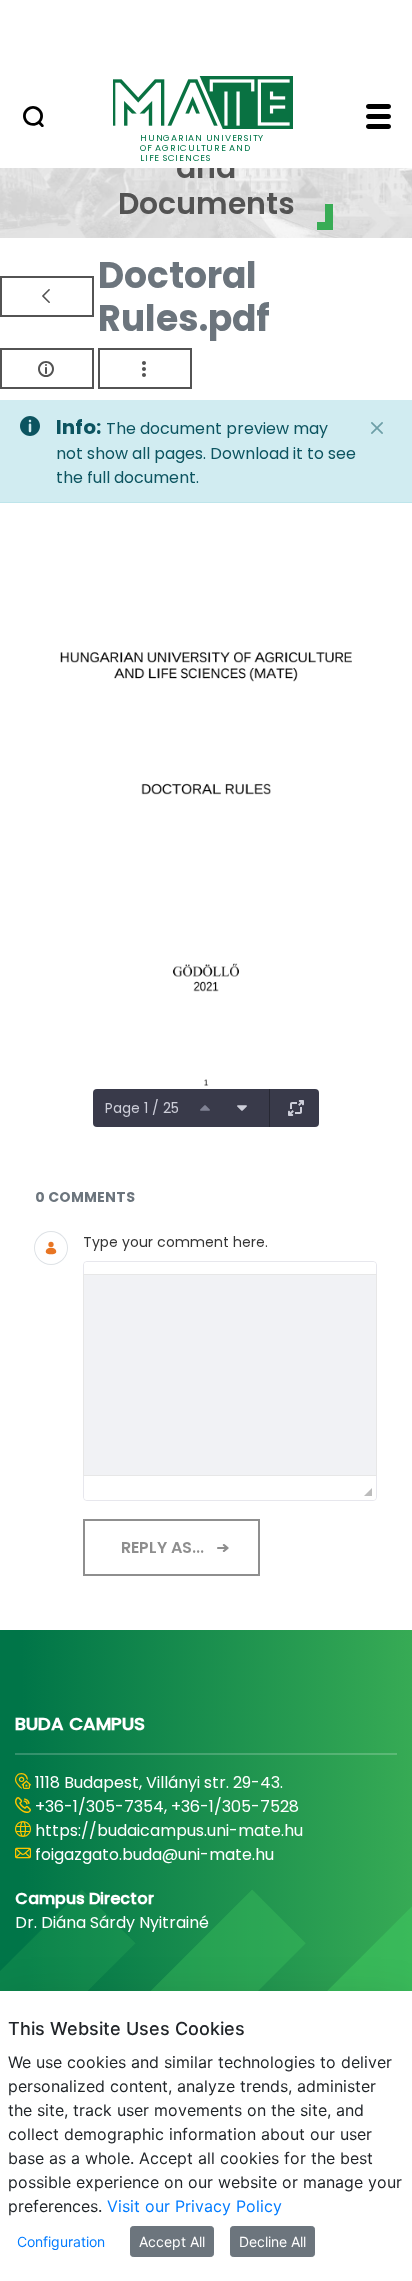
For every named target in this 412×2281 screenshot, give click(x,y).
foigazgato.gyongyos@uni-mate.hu (172, 1854)
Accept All (172, 2241)
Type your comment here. (175, 1242)
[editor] (230, 1375)
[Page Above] (205, 1108)
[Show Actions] (145, 368)
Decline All (272, 2241)
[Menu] (378, 119)
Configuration (61, 2241)
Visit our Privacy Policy (194, 2206)
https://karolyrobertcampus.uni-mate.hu (198, 1830)
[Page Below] (242, 1108)
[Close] (377, 428)
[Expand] (296, 1108)
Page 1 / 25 (142, 1108)
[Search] (33, 119)
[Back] (47, 296)
